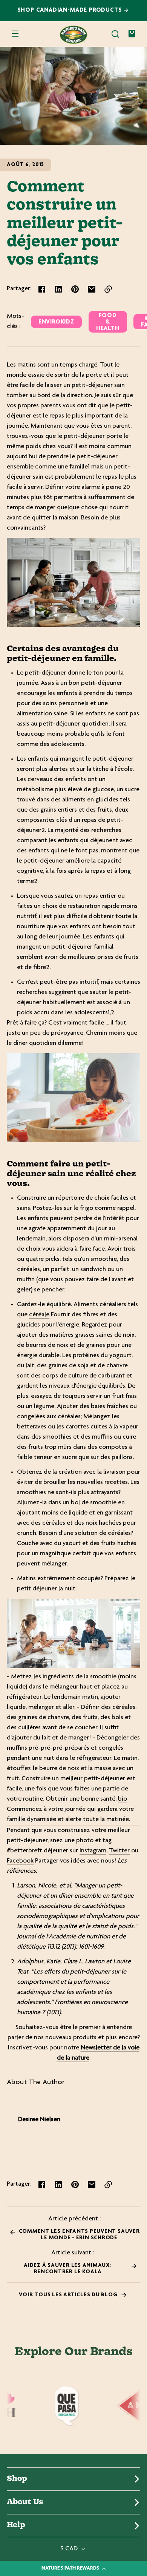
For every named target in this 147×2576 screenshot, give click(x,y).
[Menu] (15, 34)
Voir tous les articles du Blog (69, 2295)
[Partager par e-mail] (92, 289)
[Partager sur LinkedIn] (58, 289)
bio (122, 1799)
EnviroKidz (56, 322)
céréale (39, 1315)
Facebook (20, 1861)
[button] (115, 34)
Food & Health (108, 322)
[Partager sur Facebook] (42, 289)
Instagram (93, 1851)
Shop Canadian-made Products (71, 10)
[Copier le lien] (108, 289)
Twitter (119, 1851)
